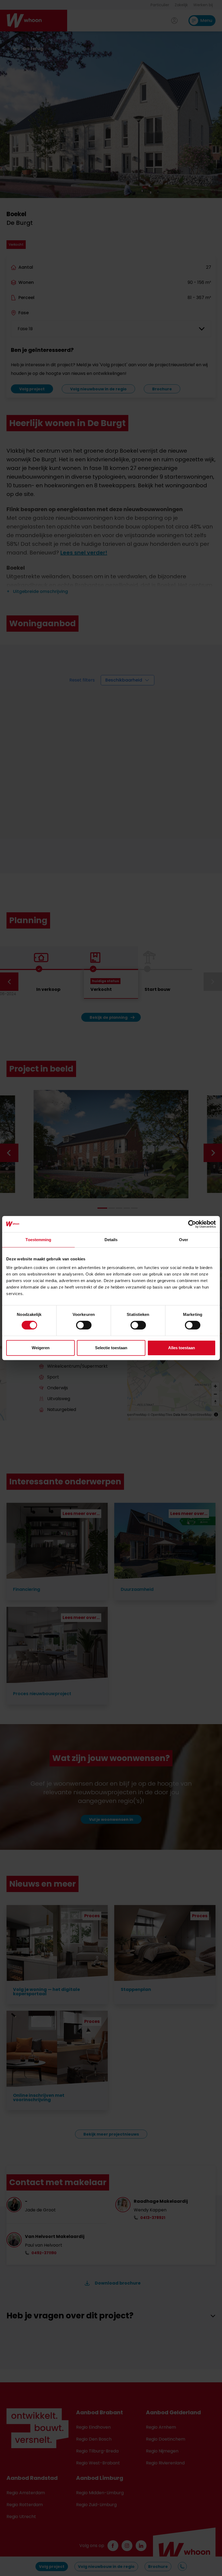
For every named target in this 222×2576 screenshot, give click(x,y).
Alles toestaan (182, 1348)
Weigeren (41, 1348)
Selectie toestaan (111, 1348)
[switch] (84, 1325)
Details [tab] (111, 1240)
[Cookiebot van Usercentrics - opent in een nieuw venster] (192, 1224)
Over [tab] (184, 1240)
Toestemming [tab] (38, 1240)
